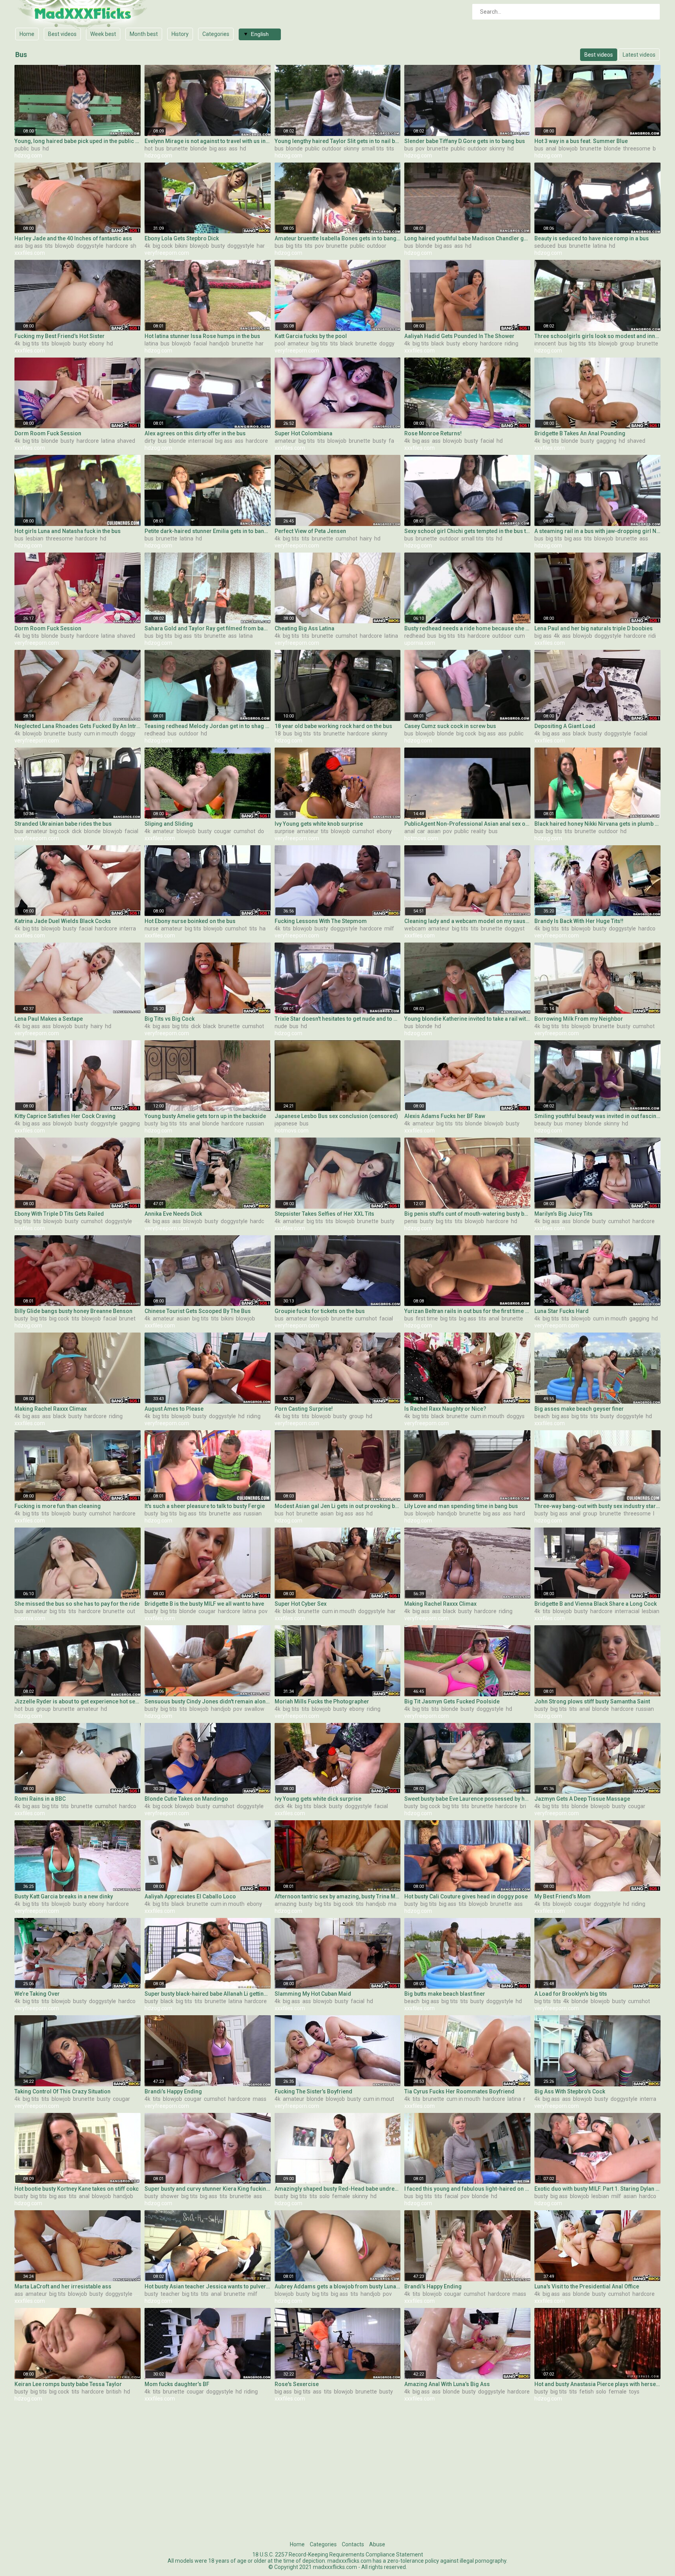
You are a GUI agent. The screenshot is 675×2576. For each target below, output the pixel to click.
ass (233, 148)
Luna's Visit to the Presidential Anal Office (587, 2286)
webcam (415, 928)
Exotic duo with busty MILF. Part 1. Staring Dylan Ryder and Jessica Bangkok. (597, 2189)
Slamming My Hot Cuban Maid (313, 1994)
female (341, 2196)
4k (147, 246)
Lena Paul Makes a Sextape (49, 1019)
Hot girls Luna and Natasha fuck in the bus (68, 531)
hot (149, 148)
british (528, 1806)
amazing (286, 1904)
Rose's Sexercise (297, 2384)
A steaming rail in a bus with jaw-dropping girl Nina (597, 531)
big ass (218, 148)
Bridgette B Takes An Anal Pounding (580, 433)
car (421, 831)
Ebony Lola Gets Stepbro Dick (182, 238)
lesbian (35, 538)
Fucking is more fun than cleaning (58, 1506)
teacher (170, 2294)
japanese (286, 1123)
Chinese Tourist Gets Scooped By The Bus (198, 1311)
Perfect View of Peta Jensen (310, 531)
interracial (201, 441)
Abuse (377, 2544)
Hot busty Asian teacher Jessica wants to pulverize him (208, 2286)
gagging (606, 441)
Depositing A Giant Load (565, 726)
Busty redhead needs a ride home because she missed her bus (467, 628)
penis (411, 1221)
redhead (415, 636)
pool (280, 343)
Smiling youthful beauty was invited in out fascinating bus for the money (597, 1116)
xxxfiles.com (30, 253)
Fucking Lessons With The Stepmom (321, 921)
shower (170, 2196)
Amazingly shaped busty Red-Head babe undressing (338, 2189)
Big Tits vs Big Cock (170, 1019)
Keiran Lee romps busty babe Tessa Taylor (68, 2384)
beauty (543, 1123)
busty (218, 246)
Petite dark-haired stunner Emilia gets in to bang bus (208, 531)
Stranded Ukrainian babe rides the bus (63, 824)
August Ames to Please (174, 1409)
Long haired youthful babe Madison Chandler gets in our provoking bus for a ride (467, 238)
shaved (139, 246)
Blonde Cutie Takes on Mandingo (186, 1799)
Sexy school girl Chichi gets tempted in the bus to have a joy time (467, 531)
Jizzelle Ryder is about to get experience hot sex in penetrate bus (78, 1701)
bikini (181, 246)
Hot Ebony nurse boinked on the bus (190, 921)
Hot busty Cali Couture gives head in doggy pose (466, 1896)
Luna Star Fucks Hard (562, 1311)
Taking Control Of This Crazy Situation (62, 2091)
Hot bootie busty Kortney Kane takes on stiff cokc (77, 2189)
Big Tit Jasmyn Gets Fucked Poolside (452, 1701)
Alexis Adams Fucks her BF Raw (445, 1116)
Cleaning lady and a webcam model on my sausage (467, 921)
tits (390, 148)
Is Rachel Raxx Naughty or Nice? (445, 1409)
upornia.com (420, 643)
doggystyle (90, 246)
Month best (144, 34)
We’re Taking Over (37, 1994)
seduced (545, 246)
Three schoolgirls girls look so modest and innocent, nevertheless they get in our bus (597, 336)
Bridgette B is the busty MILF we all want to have (204, 1604)
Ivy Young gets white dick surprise (318, 1799)
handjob (219, 343)
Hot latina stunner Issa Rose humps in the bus (202, 336)
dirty (150, 441)
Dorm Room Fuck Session (48, 433)
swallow (254, 1709)
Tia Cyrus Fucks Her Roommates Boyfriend (459, 2091)
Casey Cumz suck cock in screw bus (450, 726)
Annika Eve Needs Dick (173, 1214)
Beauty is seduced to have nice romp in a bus (592, 238)
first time (427, 1318)
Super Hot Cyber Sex (301, 1604)
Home (27, 34)
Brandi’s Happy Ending (173, 2091)
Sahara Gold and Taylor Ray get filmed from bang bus (208, 628)
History (180, 34)
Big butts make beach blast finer (445, 1994)
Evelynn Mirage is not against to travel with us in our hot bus (208, 141)
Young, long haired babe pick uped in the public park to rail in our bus (78, 141)
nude (281, 1026)
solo (325, 2196)
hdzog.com (28, 156)
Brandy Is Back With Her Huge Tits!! (579, 921)
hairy (366, 538)
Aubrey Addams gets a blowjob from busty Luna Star (338, 2286)
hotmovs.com (421, 838)
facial (200, 343)
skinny (352, 148)
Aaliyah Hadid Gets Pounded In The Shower (459, 336)
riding (512, 343)
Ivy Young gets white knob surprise (319, 824)
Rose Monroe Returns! (433, 433)
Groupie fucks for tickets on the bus (320, 1311)
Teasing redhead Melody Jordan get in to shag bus (208, 726)
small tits (373, 148)
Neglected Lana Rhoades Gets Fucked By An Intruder (78, 726)
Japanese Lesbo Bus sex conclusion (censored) (336, 1116)
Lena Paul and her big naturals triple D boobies (594, 628)
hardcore (117, 246)
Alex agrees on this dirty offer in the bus (195, 433)
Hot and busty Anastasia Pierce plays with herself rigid (597, 2384)
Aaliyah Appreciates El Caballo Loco (190, 1896)
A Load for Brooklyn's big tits (571, 1994)
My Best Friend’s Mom (562, 1896)
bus (36, 148)
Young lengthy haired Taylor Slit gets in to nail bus (338, 141)
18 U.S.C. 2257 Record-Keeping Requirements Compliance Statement (338, 2555)
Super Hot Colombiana (304, 433)
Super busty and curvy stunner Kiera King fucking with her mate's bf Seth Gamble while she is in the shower (208, 2189)
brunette (177, 148)
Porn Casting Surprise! (304, 1409)
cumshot (346, 538)
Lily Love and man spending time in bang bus (461, 1506)
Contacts (353, 2544)
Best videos (62, 34)
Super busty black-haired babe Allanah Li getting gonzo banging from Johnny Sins (208, 1994)
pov (420, 148)
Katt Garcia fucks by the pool (311, 336)
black (347, 343)
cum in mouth (101, 733)
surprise (285, 831)
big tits (294, 246)
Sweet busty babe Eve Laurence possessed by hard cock (467, 1799)
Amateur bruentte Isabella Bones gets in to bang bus (338, 238)
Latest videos (639, 55)
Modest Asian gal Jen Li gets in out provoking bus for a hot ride (338, 1506)
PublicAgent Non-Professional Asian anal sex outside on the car (467, 824)
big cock (163, 246)
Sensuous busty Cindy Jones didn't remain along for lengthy (208, 1701)
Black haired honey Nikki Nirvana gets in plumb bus (597, 824)
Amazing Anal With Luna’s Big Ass (447, 2384)
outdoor (332, 148)
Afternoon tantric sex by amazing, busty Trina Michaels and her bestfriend (338, 1896)
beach (542, 1416)
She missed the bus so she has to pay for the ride (77, 1604)
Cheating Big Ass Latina (304, 628)
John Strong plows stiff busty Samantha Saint (592, 1701)
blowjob (568, 148)
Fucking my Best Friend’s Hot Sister (60, 336)
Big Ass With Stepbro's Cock (570, 2091)
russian (255, 1123)
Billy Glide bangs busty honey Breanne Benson (73, 1311)
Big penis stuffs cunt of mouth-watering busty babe (467, 1214)
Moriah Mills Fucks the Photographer (322, 1701)
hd (46, 148)
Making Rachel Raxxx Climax (51, 1409)
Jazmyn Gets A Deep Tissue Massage (582, 1799)
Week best (103, 34)
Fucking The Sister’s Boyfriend (313, 2091)
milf (389, 928)
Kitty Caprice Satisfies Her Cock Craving (65, 1116)
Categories (216, 34)
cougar (223, 831)
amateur (298, 343)
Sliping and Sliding (169, 824)
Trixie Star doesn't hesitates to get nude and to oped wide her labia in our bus (338, 1019)
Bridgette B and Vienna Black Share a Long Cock (596, 1604)
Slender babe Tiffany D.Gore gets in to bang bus (465, 141)
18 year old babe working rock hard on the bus (333, 726)
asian (434, 831)
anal (551, 148)
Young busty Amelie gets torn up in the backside (205, 1116)
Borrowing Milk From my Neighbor (579, 1019)
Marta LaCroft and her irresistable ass (63, 2286)
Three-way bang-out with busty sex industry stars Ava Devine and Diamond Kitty (597, 1506)
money (574, 1123)
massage (264, 2099)
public (22, 148)
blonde (199, 148)
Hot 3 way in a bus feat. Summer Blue (581, 141)
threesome (637, 148)
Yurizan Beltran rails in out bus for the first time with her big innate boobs (467, 1311)
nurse (152, 928)
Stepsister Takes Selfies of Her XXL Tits (324, 1214)
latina (600, 246)
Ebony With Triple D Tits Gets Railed (59, 1214)
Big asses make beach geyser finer (579, 1409)
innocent (545, 343)
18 (278, 733)
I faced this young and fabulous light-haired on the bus (467, 2189)
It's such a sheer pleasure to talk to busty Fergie (205, 1506)
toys (634, 2392)
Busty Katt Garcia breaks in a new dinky (64, 1896)
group (627, 343)
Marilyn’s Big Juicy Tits (563, 1214)
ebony (97, 343)
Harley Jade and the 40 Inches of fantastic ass (74, 238)
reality (479, 831)
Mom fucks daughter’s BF (177, 2384)
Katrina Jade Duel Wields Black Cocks (63, 921)
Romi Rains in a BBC (40, 1799)
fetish (587, 2392)
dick (77, 831)
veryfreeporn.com (167, 253)
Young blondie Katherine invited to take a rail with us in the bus (467, 1019)
